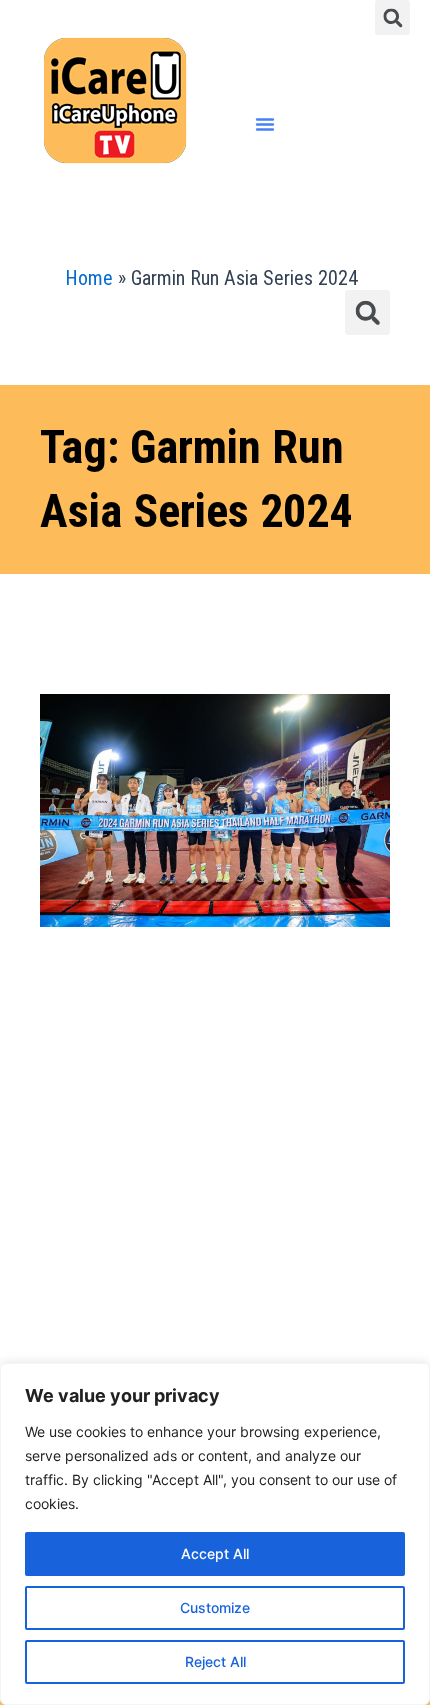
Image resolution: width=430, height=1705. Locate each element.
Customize (215, 1607)
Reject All (215, 1661)
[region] (215, 1534)
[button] (392, 17)
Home (89, 278)
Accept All (215, 1553)
